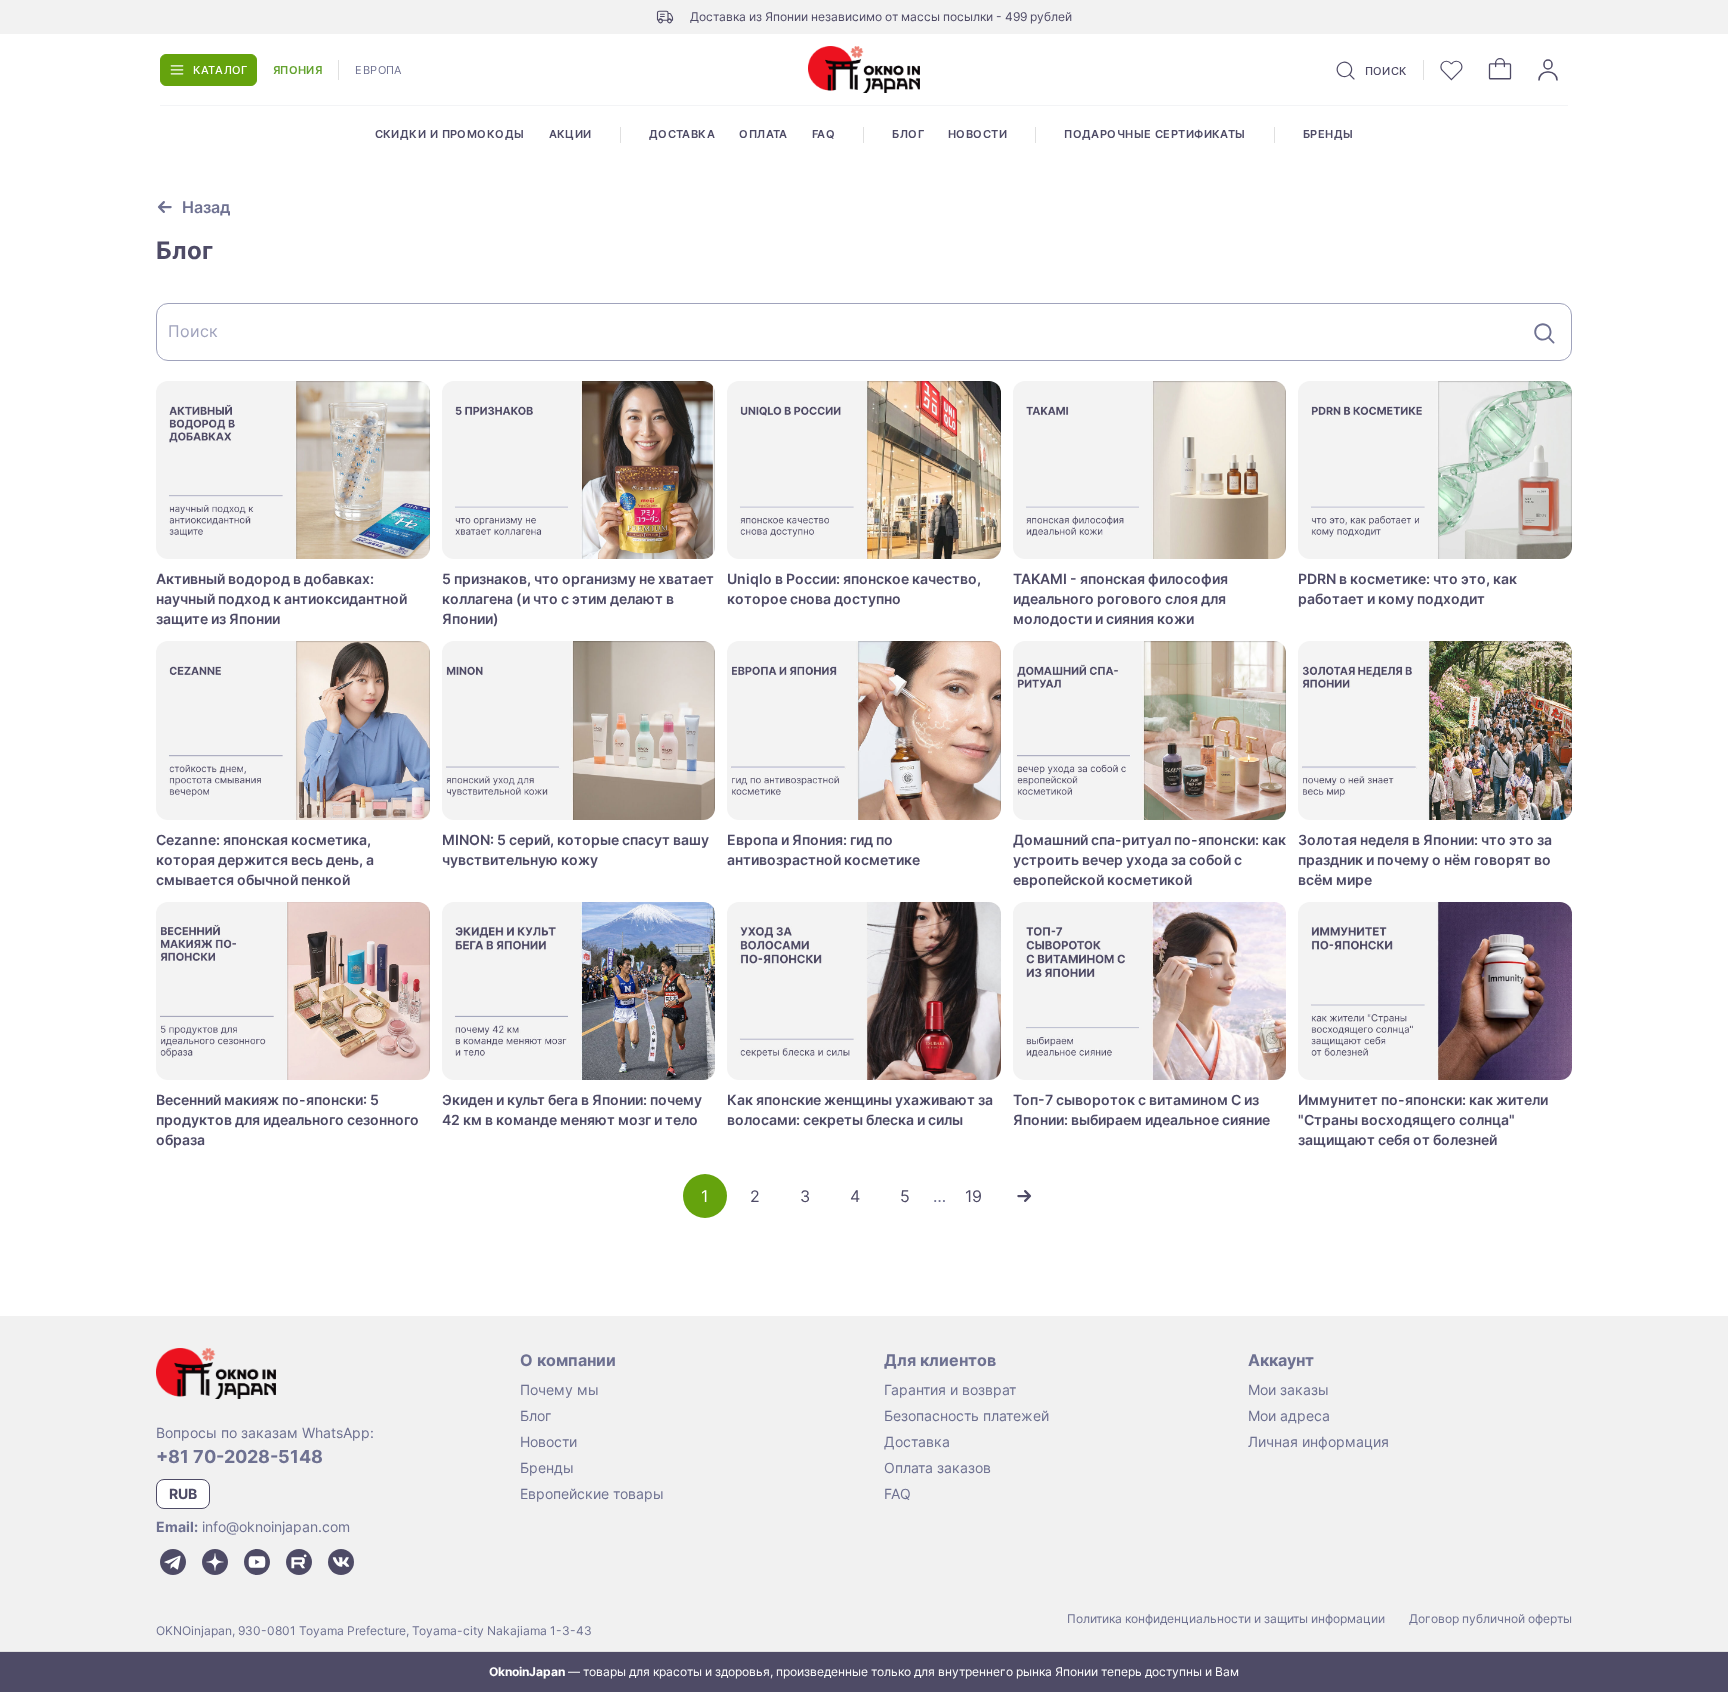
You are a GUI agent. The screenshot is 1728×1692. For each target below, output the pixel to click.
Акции (570, 134)
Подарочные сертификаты (1155, 134)
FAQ (823, 134)
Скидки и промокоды (450, 134)
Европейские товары (592, 1493)
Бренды (1328, 134)
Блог (908, 134)
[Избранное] (1452, 70)
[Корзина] (1500, 70)
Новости (977, 134)
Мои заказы (1288, 1389)
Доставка (682, 134)
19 (973, 1196)
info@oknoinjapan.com (276, 1526)
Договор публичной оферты (1490, 1618)
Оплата (763, 134)
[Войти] (1548, 70)
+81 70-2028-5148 (239, 1456)
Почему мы (559, 1389)
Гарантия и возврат (950, 1389)
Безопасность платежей (966, 1415)
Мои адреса (1289, 1415)
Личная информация (1318, 1441)
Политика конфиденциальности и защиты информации (1226, 1618)
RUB (183, 1493)
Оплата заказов (937, 1467)
